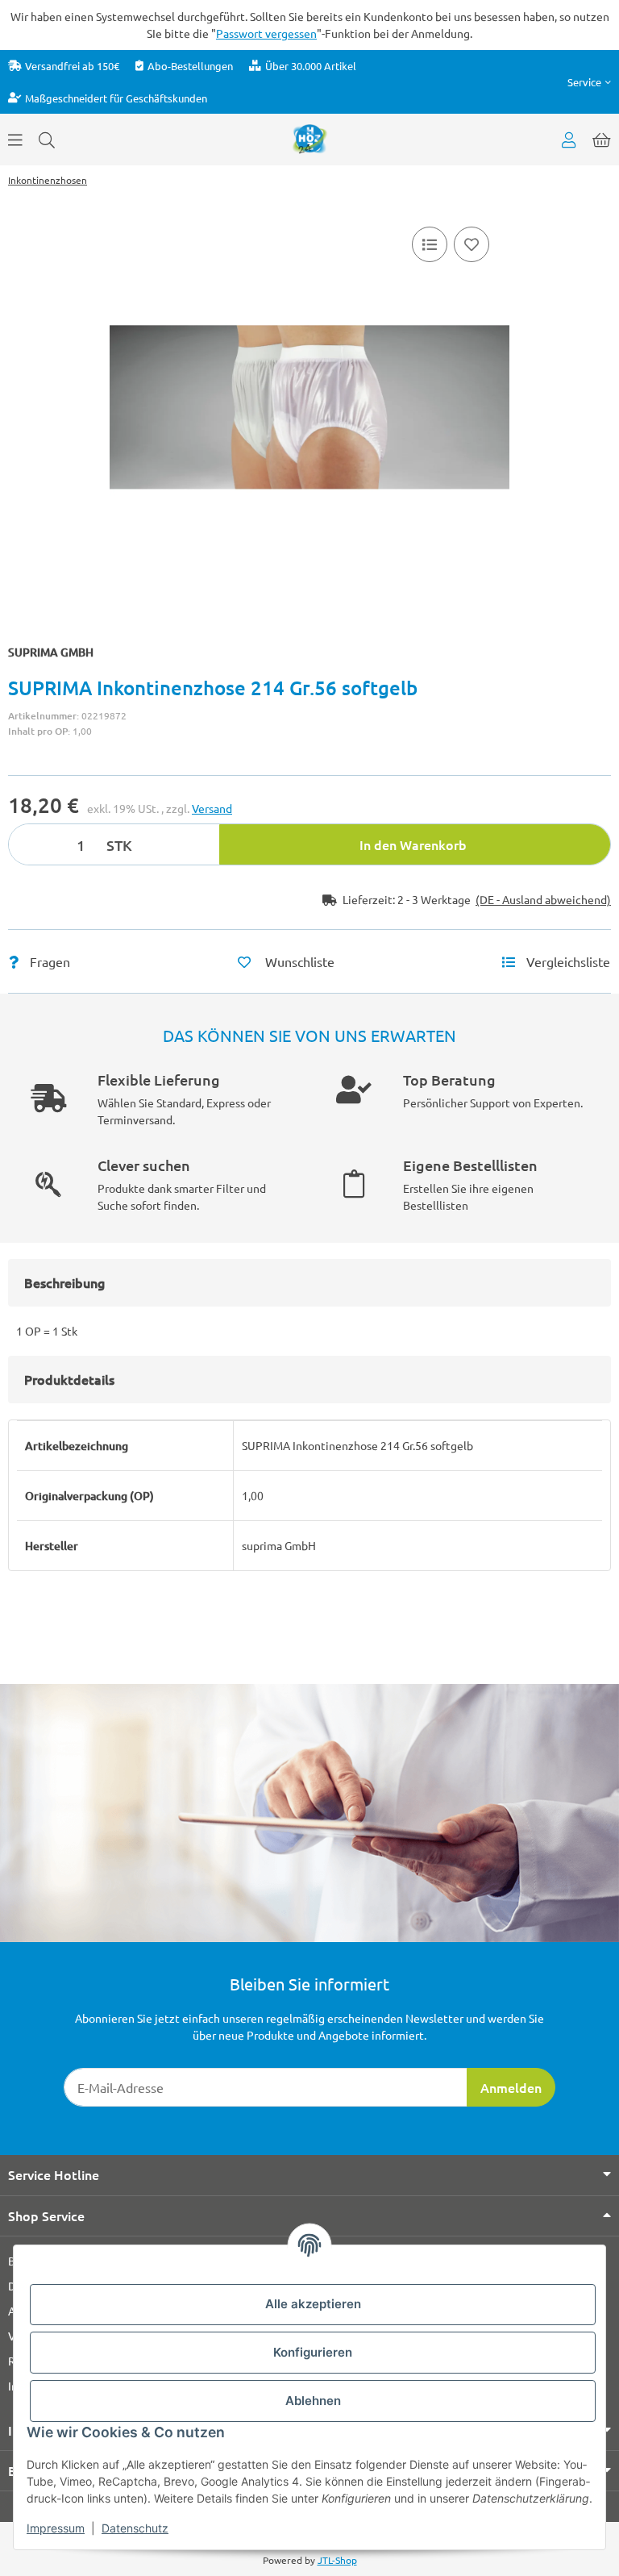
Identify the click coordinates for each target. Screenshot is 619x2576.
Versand (212, 808)
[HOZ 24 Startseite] (310, 138)
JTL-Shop (337, 2560)
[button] (589, 82)
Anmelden (511, 2087)
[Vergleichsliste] (430, 244)
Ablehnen (313, 2401)
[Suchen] (47, 140)
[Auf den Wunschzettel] (472, 244)
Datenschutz (135, 2528)
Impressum (56, 2528)
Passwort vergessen (266, 33)
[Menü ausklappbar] (15, 140)
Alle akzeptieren (313, 2304)
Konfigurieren (313, 2352)
